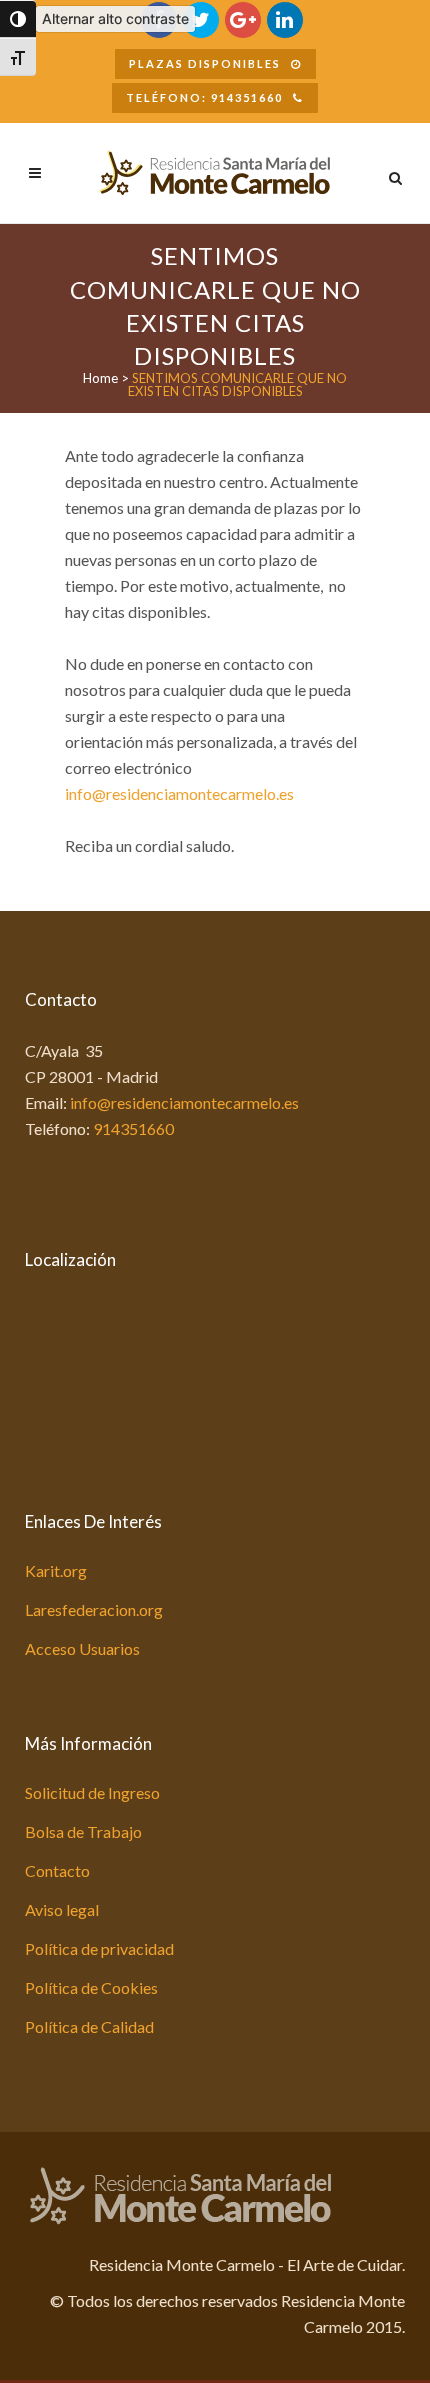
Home (100, 378)
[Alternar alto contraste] (18, 19)
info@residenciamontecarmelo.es (179, 793)
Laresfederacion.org (94, 1609)
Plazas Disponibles (205, 63)
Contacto (57, 1870)
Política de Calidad (89, 2026)
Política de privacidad (99, 1948)
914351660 (133, 1128)
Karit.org (56, 1570)
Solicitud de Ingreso (92, 1792)
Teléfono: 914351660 (204, 97)
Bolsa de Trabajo (83, 1831)
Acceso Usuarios (82, 1648)
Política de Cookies (91, 1987)
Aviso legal (62, 1909)
